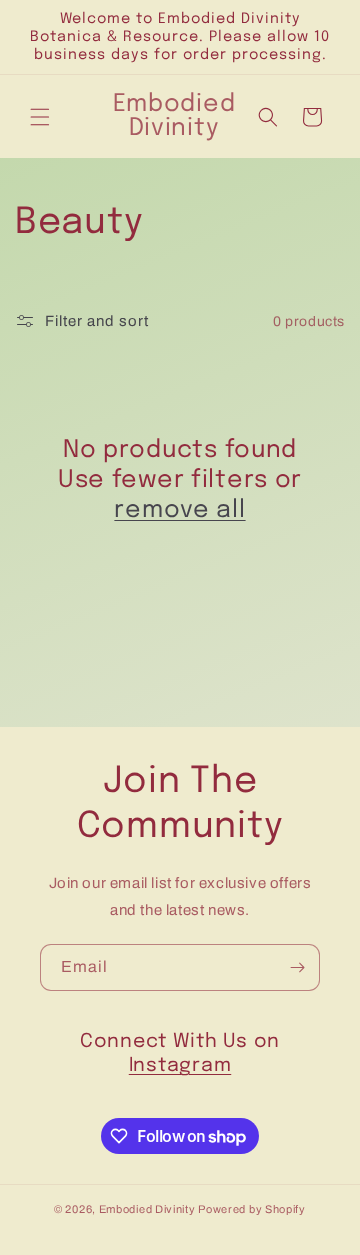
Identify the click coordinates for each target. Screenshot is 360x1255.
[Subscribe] (297, 967)
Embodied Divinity (147, 1209)
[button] (40, 117)
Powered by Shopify (252, 1209)
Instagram (180, 1066)
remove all (179, 510)
